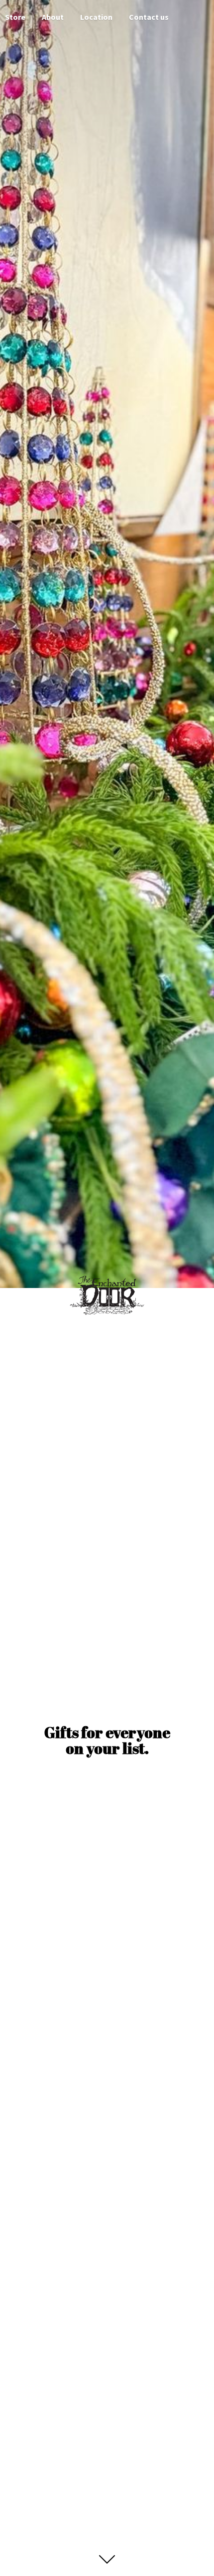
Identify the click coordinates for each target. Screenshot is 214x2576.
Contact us (149, 17)
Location (96, 17)
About (53, 17)
